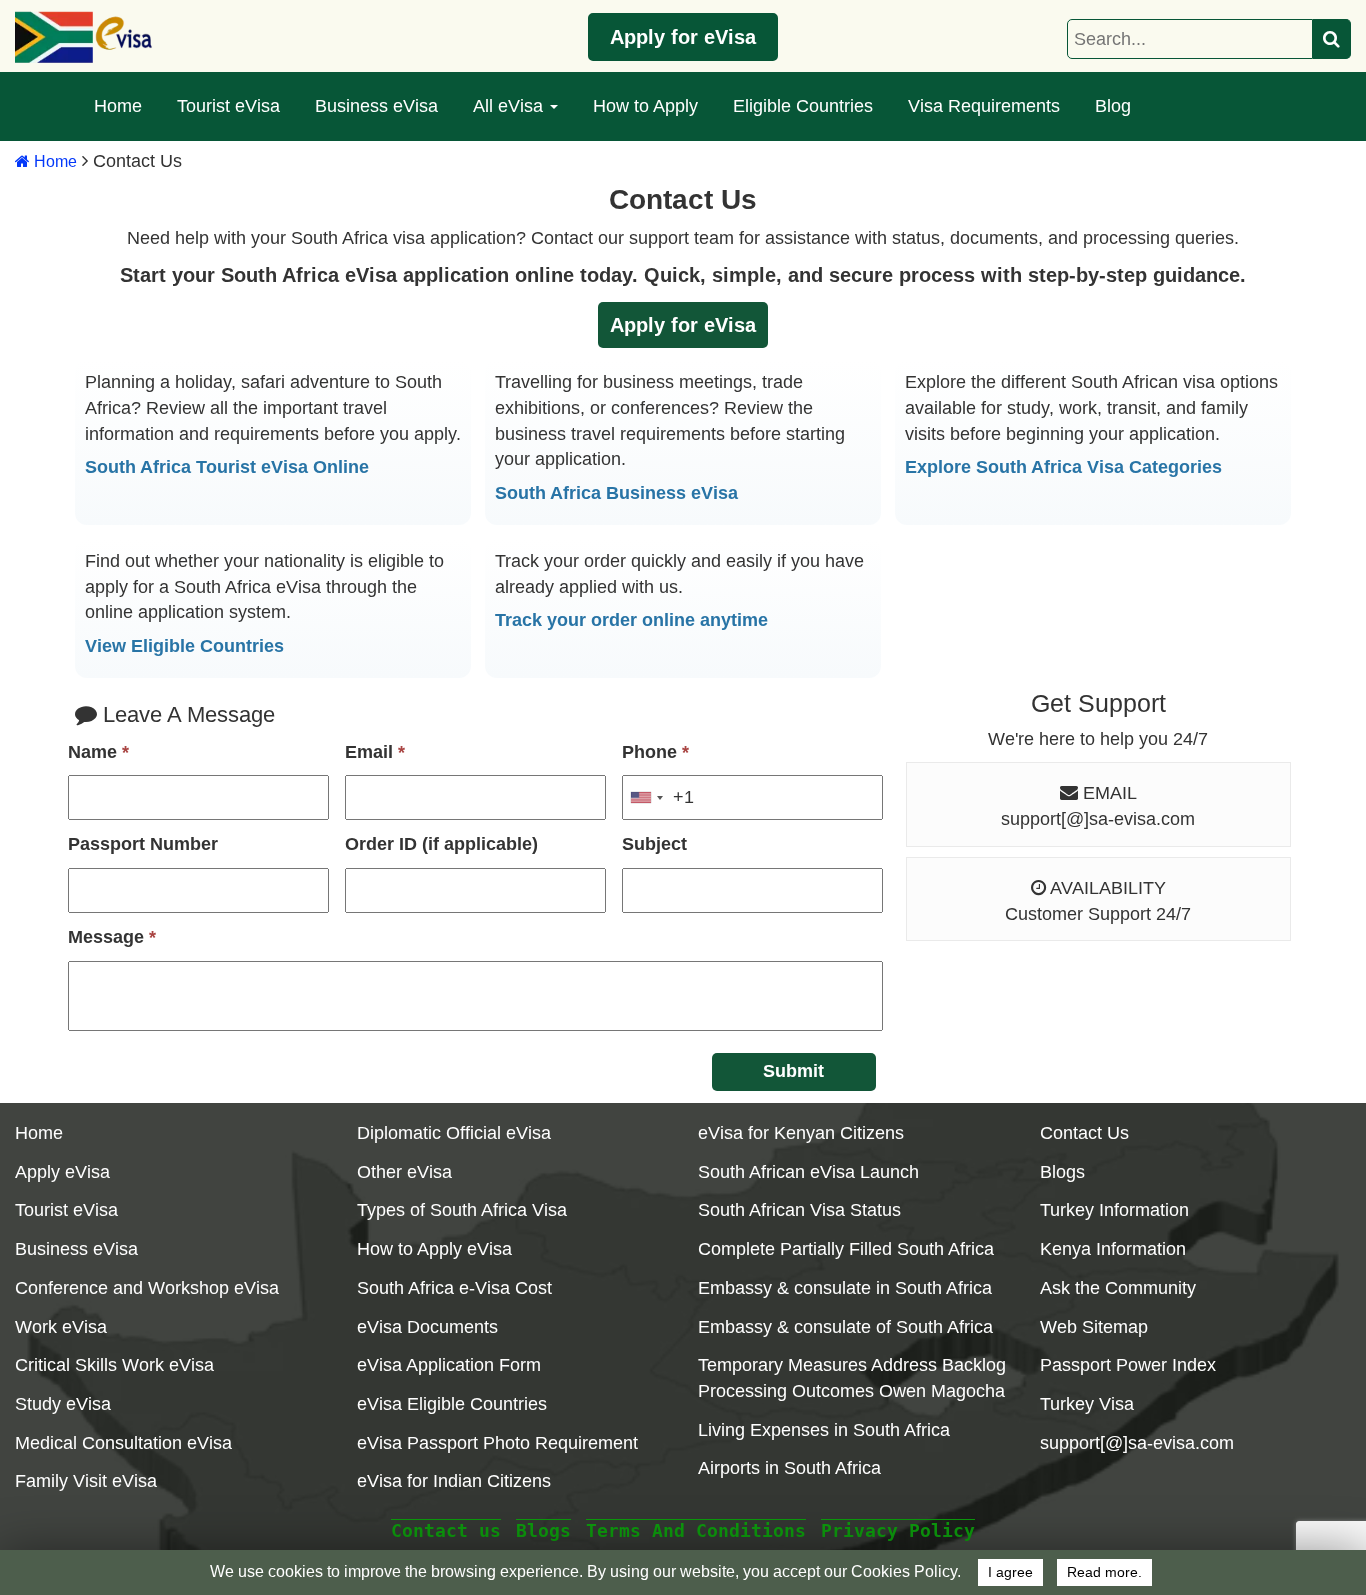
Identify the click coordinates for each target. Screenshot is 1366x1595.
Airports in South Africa (789, 1468)
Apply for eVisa (683, 37)
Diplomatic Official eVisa (454, 1133)
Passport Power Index (1128, 1365)
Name (98, 752)
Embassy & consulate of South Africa (845, 1327)
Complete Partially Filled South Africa (846, 1249)
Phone (655, 752)
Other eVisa (404, 1172)
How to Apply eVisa (434, 1249)
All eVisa (510, 106)
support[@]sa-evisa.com (1098, 819)
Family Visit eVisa (86, 1481)
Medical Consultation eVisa (123, 1443)
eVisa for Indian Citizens (454, 1481)
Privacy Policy (898, 1530)
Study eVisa (63, 1404)
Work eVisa (61, 1327)
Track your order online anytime (631, 620)
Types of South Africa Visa (462, 1210)
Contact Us (1084, 1133)
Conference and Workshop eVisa (147, 1288)
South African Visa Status (799, 1210)
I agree (1010, 1572)
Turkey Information (1114, 1210)
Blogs (1062, 1172)
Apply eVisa (62, 1172)
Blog (1113, 106)
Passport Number (143, 844)
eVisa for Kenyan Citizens (801, 1133)
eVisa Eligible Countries (452, 1404)
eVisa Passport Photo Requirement (497, 1443)
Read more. (1104, 1572)
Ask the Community (1118, 1288)
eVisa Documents (427, 1327)
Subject (654, 844)
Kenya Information (1113, 1249)
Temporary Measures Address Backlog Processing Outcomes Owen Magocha (852, 1378)
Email (375, 752)
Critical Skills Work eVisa (114, 1365)
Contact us (446, 1530)
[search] (1332, 39)
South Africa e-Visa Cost (454, 1288)
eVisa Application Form (449, 1365)
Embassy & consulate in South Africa (845, 1288)
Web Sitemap (1094, 1327)
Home (118, 106)
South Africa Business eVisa (616, 493)
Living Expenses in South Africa (824, 1430)
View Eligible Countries (184, 646)
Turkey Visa (1087, 1404)
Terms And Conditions (696, 1530)
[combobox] (658, 797)
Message (112, 937)
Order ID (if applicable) (441, 844)
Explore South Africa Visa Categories (1063, 467)
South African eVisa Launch (808, 1172)
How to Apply (645, 106)
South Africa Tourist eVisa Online (227, 467)
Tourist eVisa (228, 106)
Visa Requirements (984, 106)
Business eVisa (376, 106)
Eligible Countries (803, 106)
